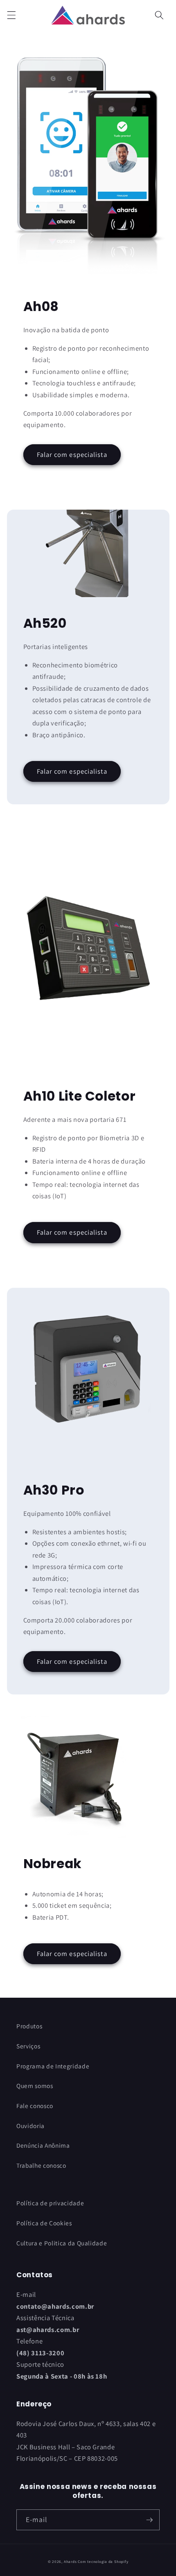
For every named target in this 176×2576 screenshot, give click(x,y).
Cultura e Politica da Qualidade (62, 2243)
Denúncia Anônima (43, 2145)
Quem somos (35, 2086)
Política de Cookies (44, 2223)
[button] (11, 15)
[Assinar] (149, 2520)
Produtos (29, 2026)
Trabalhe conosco (41, 2165)
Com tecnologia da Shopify (103, 2562)
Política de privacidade (50, 2203)
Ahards (70, 2562)
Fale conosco (35, 2106)
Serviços (28, 2046)
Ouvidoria (30, 2126)
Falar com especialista (72, 454)
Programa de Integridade (53, 2066)
